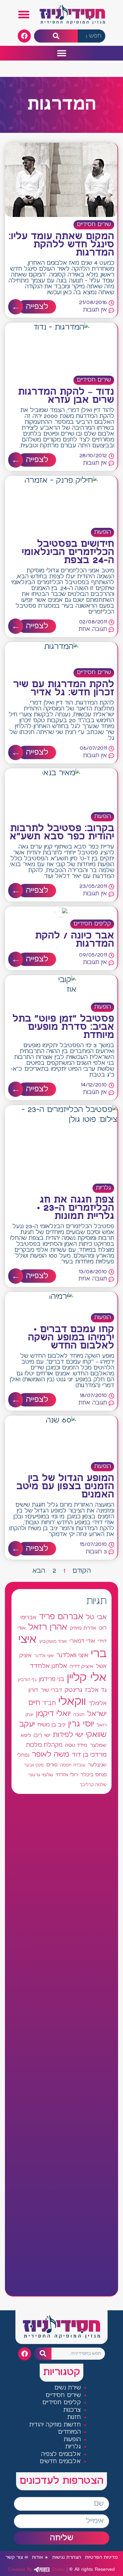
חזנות (74, 2417)
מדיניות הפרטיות (101, 2558)
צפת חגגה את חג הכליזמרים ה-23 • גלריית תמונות (76, 1208)
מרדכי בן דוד (89, 1755)
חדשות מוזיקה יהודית (55, 2425)
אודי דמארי (82, 1641)
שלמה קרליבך (93, 1785)
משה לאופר (51, 1755)
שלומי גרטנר (41, 1775)
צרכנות (72, 2410)
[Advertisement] (61, 2045)
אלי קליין (87, 1678)
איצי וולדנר (44, 1656)
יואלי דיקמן (53, 1714)
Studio (37, 2569)
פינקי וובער (34, 1765)
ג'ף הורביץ (27, 1680)
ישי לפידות (68, 1735)
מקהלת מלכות (44, 1745)
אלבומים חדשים (60, 2462)
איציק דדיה (81, 1666)
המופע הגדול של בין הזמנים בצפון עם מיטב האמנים (65, 1487)
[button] (24, 15)
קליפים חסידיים (92, 924)
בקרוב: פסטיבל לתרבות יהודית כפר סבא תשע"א (62, 833)
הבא (39, 1571)
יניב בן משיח (51, 1725)
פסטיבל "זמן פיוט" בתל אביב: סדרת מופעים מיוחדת (63, 1027)
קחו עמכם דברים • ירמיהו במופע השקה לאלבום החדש (71, 1338)
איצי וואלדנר (72, 1655)
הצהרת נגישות (67, 2558)
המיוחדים (69, 2432)
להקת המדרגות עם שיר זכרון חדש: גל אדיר (64, 689)
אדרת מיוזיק (83, 1628)
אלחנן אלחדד (48, 1666)
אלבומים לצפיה (61, 2454)
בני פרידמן (52, 1679)
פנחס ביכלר (93, 1775)
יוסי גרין (81, 1724)
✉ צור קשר (17, 2558)
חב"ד (49, 1703)
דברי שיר (51, 1690)
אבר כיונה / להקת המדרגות (75, 940)
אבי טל (96, 1617)
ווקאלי (72, 1702)
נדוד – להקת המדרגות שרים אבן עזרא (66, 396)
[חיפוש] (56, 36)
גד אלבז (96, 1690)
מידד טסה (76, 1745)
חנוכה (79, 1715)
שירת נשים (68, 2388)
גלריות (103, 1188)
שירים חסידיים (94, 225)
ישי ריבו (42, 1735)
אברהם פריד (61, 1617)
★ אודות (40, 2558)
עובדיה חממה (73, 1765)
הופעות (102, 532)
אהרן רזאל (48, 1627)
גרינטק (73, 1690)
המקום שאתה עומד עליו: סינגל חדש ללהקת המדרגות (61, 245)
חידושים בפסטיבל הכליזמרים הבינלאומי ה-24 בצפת (68, 552)
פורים (52, 1765)
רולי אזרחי (67, 1775)
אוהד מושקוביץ (53, 1642)
